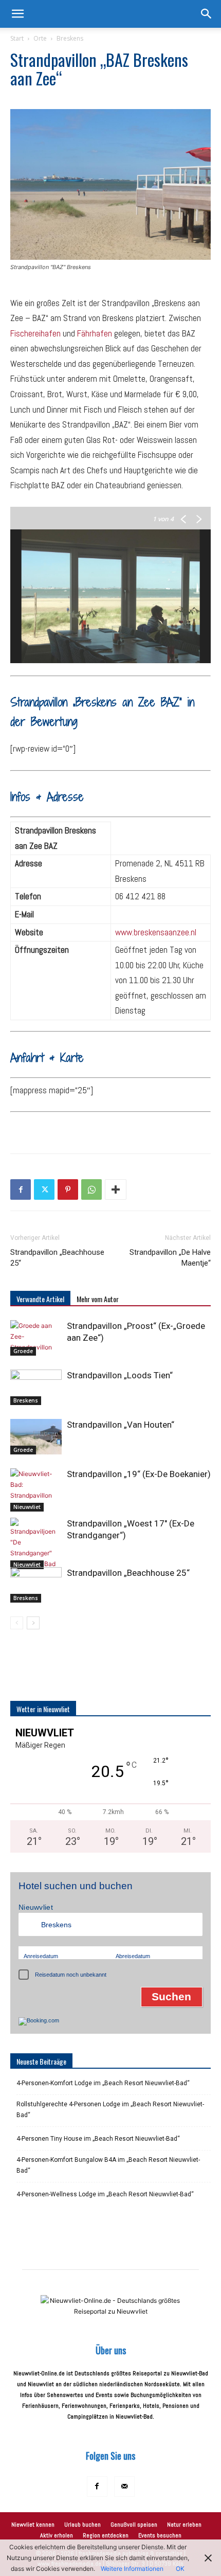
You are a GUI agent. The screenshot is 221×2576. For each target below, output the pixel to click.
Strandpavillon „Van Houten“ (121, 1425)
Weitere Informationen (132, 2569)
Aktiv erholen (57, 2535)
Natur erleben (184, 2525)
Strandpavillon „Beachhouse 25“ (57, 1258)
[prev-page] (17, 1623)
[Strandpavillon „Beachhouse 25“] (36, 1585)
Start (17, 38)
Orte (40, 38)
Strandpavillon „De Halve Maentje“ (170, 1258)
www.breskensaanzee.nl (156, 932)
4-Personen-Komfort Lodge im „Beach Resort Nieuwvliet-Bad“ (103, 2083)
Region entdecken (106, 2535)
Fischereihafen (35, 333)
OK (180, 2569)
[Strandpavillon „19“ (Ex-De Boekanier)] (36, 1490)
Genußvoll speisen (134, 2525)
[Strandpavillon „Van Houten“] (36, 1437)
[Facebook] (21, 1189)
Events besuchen (160, 2535)
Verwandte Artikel (40, 1299)
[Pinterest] (68, 1189)
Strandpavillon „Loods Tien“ (120, 1375)
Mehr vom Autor (98, 1299)
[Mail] (124, 2486)
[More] (116, 1189)
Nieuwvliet (27, 1507)
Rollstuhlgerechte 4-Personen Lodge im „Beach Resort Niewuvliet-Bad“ (110, 2110)
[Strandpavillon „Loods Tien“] (36, 1387)
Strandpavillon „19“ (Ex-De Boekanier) (139, 1474)
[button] (17, 14)
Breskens (70, 38)
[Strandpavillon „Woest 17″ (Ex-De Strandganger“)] (36, 1543)
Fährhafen (95, 333)
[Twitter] (44, 1189)
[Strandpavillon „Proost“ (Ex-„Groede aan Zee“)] (36, 1338)
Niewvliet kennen (33, 2525)
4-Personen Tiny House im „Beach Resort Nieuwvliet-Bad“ (98, 2139)
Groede (23, 1351)
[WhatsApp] (91, 1189)
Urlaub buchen (82, 2525)
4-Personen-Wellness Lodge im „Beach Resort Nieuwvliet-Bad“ (105, 2194)
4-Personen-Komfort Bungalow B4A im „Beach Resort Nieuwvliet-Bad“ (108, 2165)
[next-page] (33, 1623)
